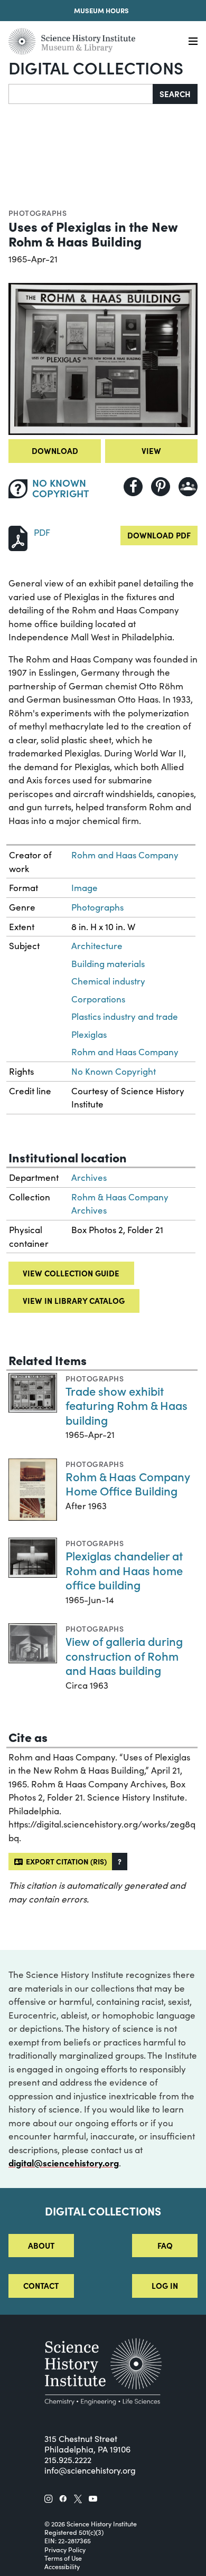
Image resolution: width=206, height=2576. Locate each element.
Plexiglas (89, 1034)
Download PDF (159, 535)
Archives (89, 1177)
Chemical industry (108, 981)
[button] (120, 1862)
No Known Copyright (114, 1071)
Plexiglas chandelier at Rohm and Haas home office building (124, 1570)
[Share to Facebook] (133, 487)
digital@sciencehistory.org (64, 2163)
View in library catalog (74, 1300)
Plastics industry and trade (125, 1016)
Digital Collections (96, 67)
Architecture (97, 946)
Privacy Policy (65, 2550)
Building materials (108, 964)
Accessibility (62, 2566)
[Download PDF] (18, 537)
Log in (165, 2285)
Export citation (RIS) (65, 1861)
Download (55, 451)
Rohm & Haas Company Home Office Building (128, 1484)
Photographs (38, 213)
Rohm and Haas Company (125, 855)
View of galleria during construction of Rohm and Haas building (124, 1655)
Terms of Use (63, 2558)
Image (85, 888)
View (151, 451)
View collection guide (71, 1273)
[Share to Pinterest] (161, 487)
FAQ (165, 2245)
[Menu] (193, 41)
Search (175, 94)
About (41, 2245)
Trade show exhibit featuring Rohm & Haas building (127, 1405)
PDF (42, 532)
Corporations (98, 999)
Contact (41, 2285)
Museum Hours (101, 10)
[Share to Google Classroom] (188, 487)
